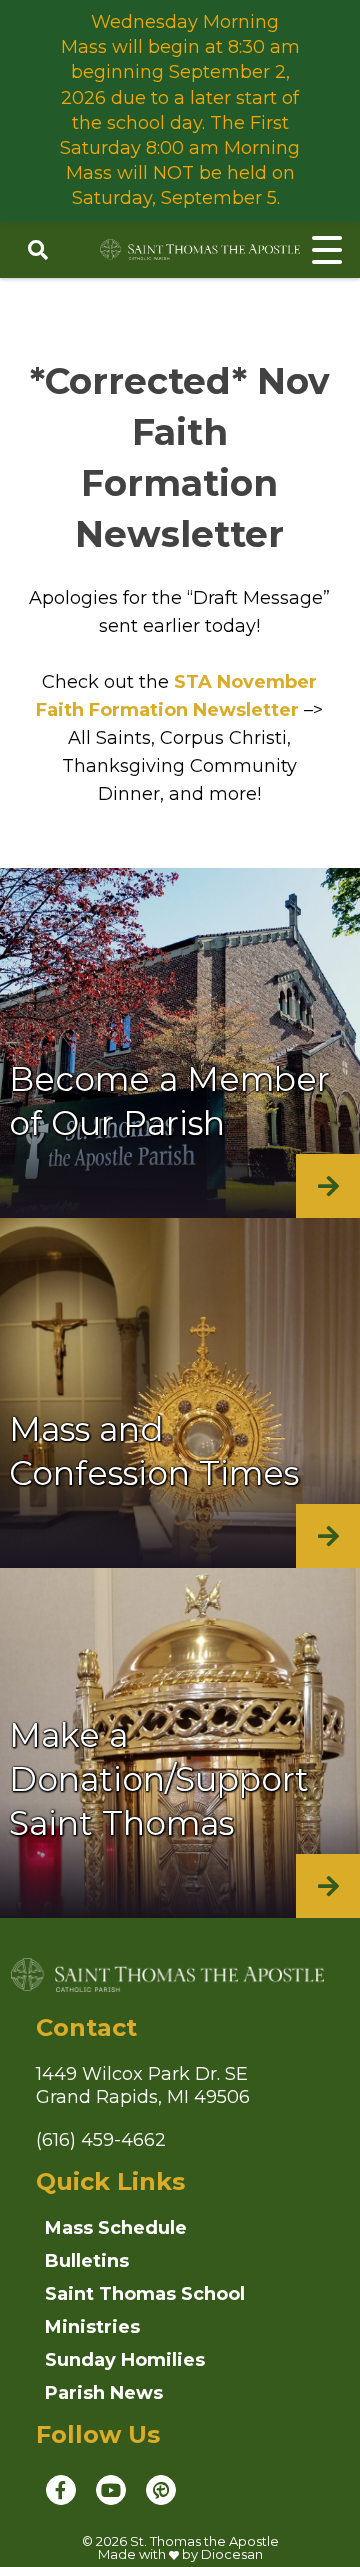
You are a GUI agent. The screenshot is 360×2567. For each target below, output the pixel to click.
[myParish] (161, 2490)
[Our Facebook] (61, 2490)
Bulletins (87, 2261)
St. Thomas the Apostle (204, 2541)
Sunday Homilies (125, 2360)
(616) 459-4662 (101, 2140)
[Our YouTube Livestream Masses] (111, 2490)
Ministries (92, 2327)
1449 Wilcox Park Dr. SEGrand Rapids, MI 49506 (143, 2085)
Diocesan (232, 2554)
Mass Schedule (116, 2228)
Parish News (104, 2393)
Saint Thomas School (145, 2294)
